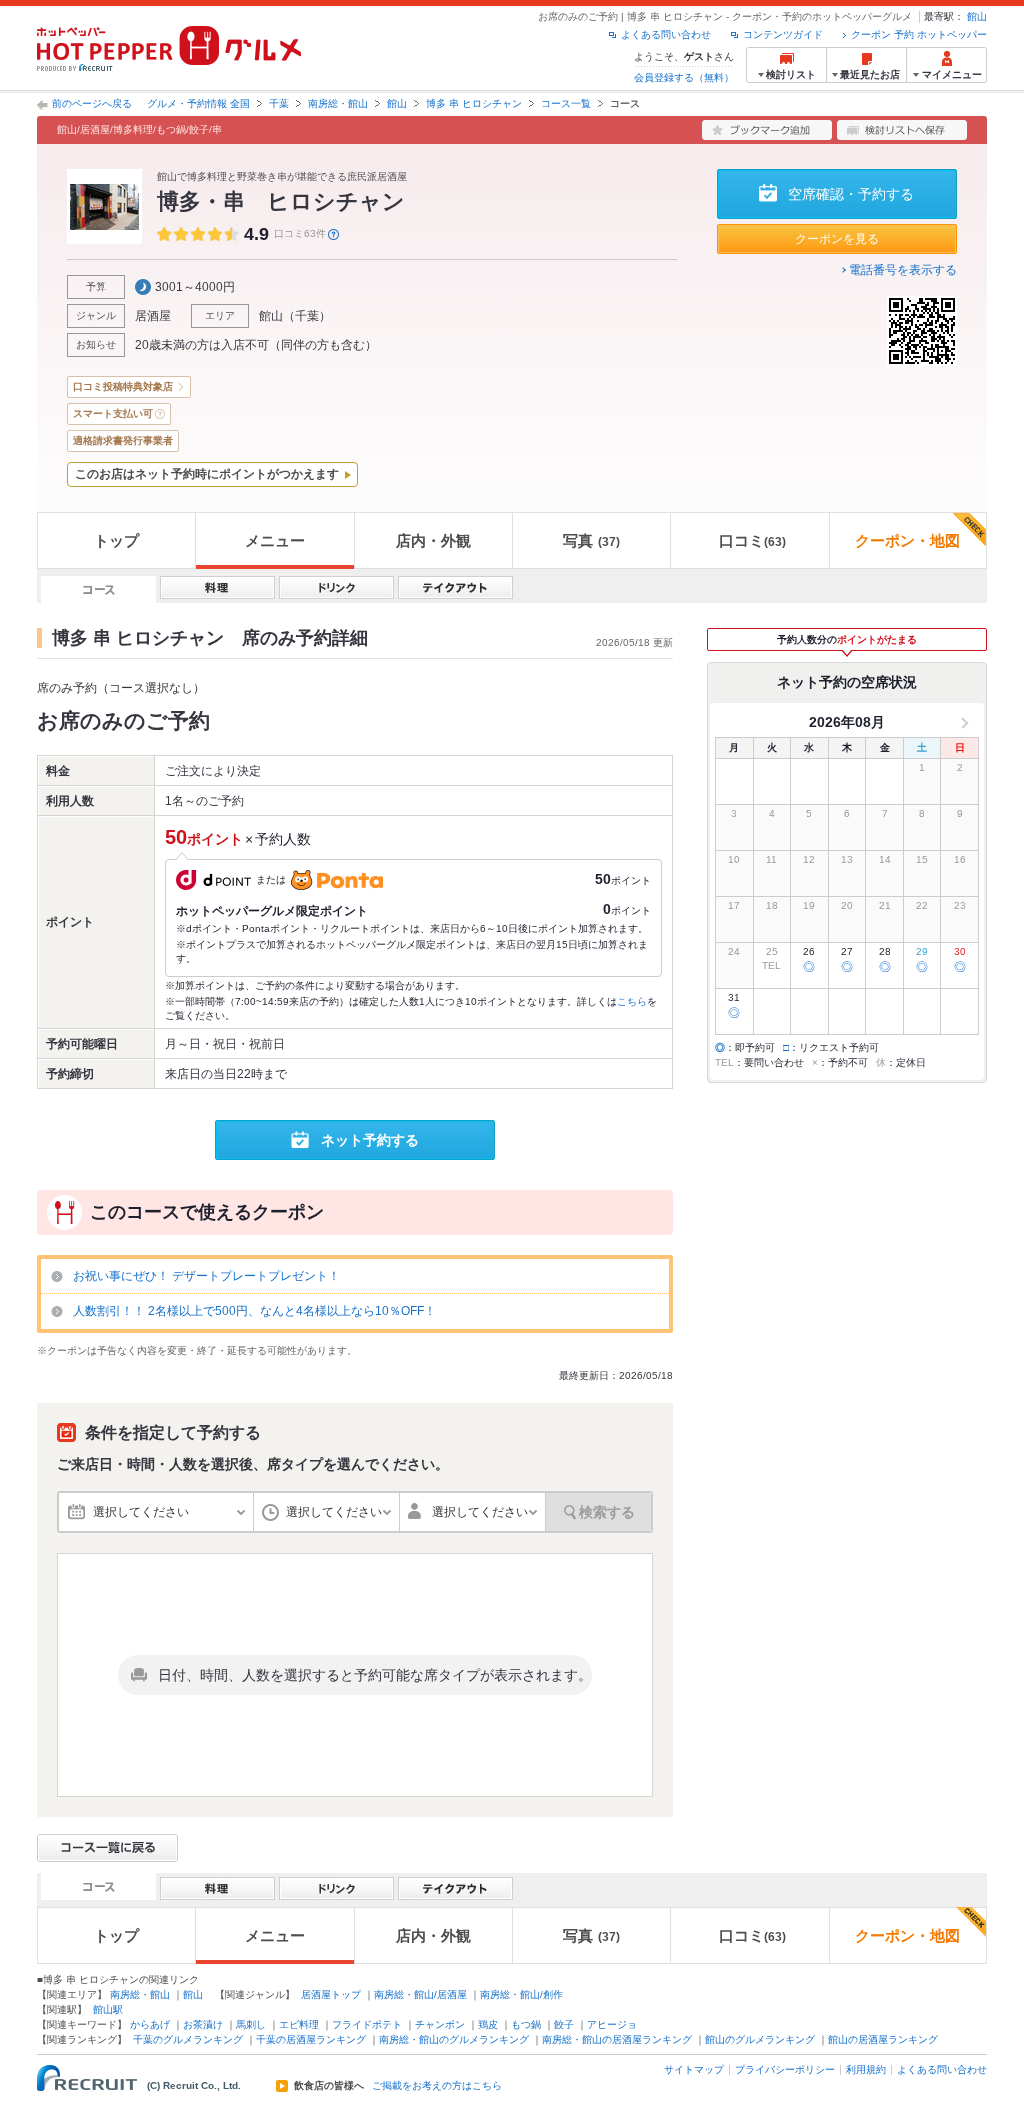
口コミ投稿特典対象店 (123, 386)
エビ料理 (299, 2024)
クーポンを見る (837, 239)
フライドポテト (367, 2024)
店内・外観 (433, 540)
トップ (116, 540)
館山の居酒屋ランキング (883, 2039)
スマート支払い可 (113, 413)
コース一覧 (566, 103)
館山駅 (108, 2009)
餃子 (564, 2024)
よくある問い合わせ (666, 34)
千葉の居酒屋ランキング (311, 2039)
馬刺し (251, 2024)
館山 (977, 16)
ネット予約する (370, 1140)
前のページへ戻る (92, 103)
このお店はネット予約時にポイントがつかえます (207, 474)
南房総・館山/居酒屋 (420, 1994)
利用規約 (866, 2069)
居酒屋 (153, 316)
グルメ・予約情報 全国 (198, 103)
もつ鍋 (526, 2024)
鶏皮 (488, 2024)
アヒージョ (612, 2024)
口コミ (752, 540)
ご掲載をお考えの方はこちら (437, 2086)
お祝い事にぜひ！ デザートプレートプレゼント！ (206, 1276)
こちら (632, 1001)
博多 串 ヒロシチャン (474, 103)
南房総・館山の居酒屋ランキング (617, 2039)
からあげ (150, 2024)
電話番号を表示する (903, 270)
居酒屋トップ (331, 1994)
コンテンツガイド (783, 34)
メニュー (275, 540)
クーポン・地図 (907, 540)
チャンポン (440, 2024)
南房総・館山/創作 (521, 1994)
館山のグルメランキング (760, 2039)
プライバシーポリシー (785, 2069)
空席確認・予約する (851, 194)
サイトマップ (694, 2069)
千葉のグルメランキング (188, 2039)
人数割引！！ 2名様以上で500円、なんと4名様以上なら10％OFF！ (254, 1311)
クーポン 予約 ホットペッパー (919, 34)
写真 (591, 540)
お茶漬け (203, 2024)
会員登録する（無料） (684, 77)
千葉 (279, 103)
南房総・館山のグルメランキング (454, 2039)
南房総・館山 (338, 103)
